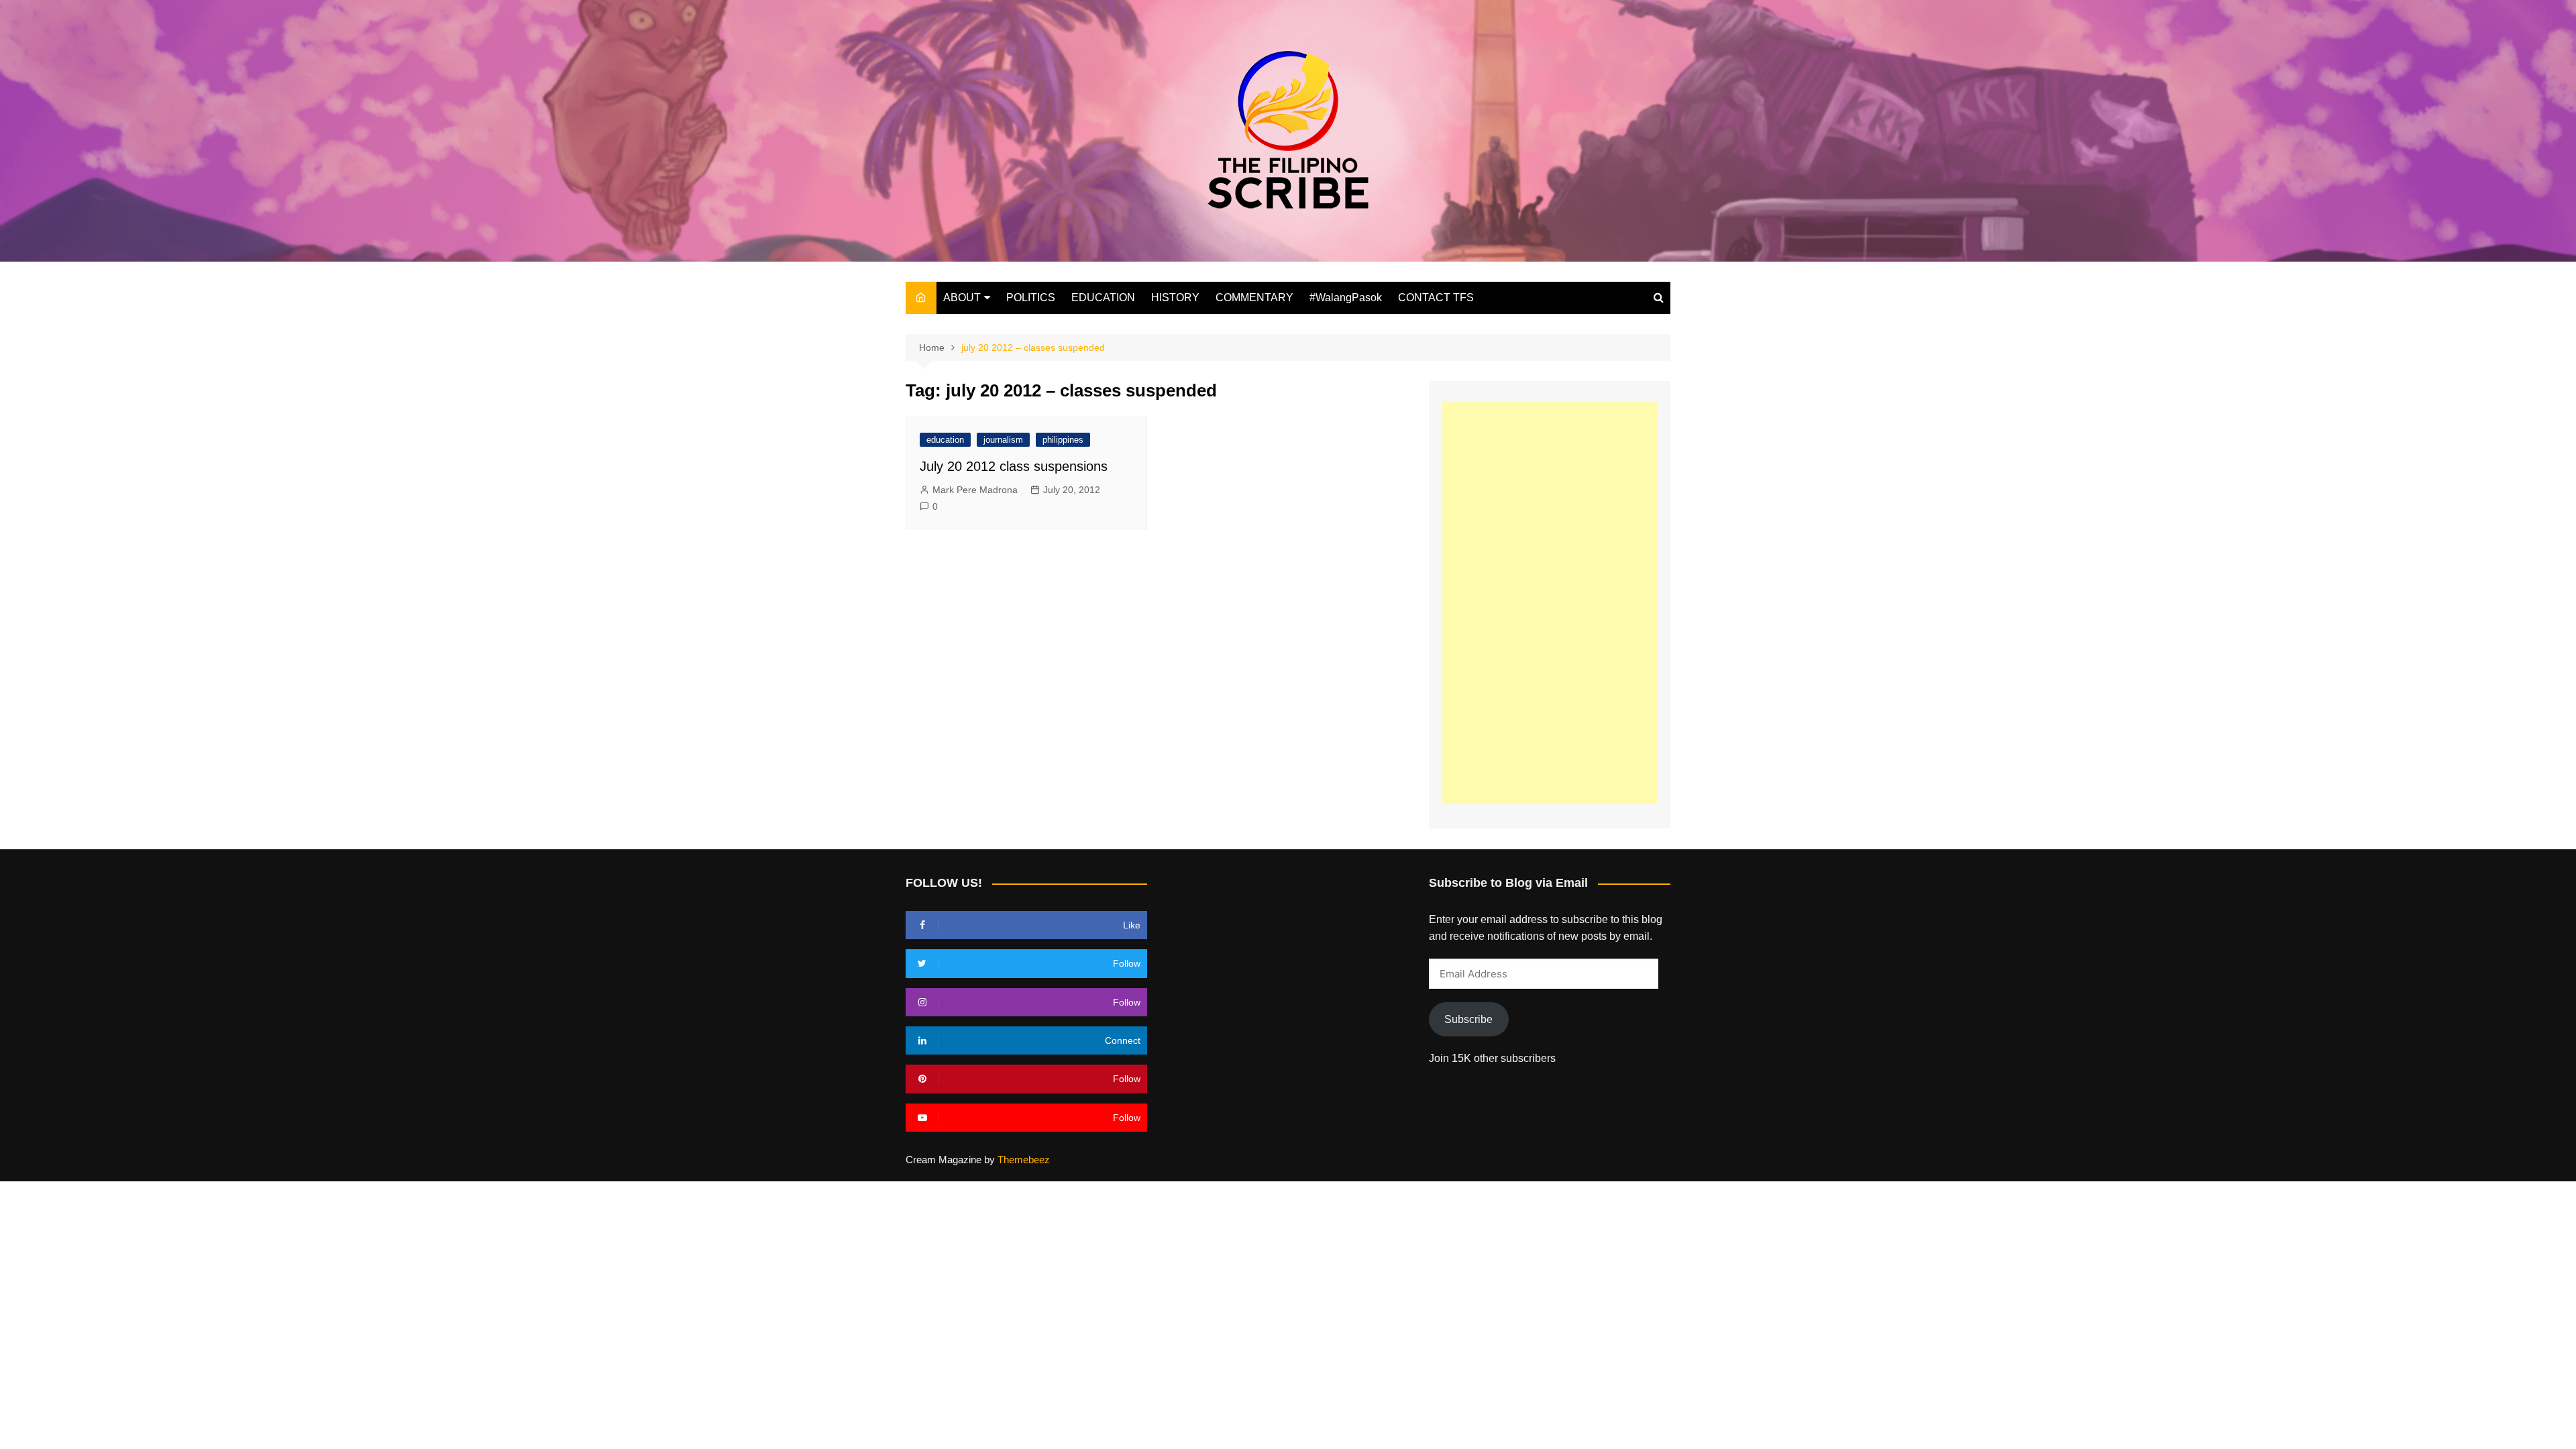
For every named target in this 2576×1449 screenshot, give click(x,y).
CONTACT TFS (1436, 298)
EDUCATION (1103, 298)
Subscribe (1468, 1019)
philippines (1063, 440)
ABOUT (962, 298)
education (945, 440)
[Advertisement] (1550, 602)
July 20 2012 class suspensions (1014, 466)
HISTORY (1175, 298)
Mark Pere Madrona (975, 490)
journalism (1003, 440)
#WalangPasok (1346, 298)
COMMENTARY (1254, 298)
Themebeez (1024, 1160)
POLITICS (1031, 298)
